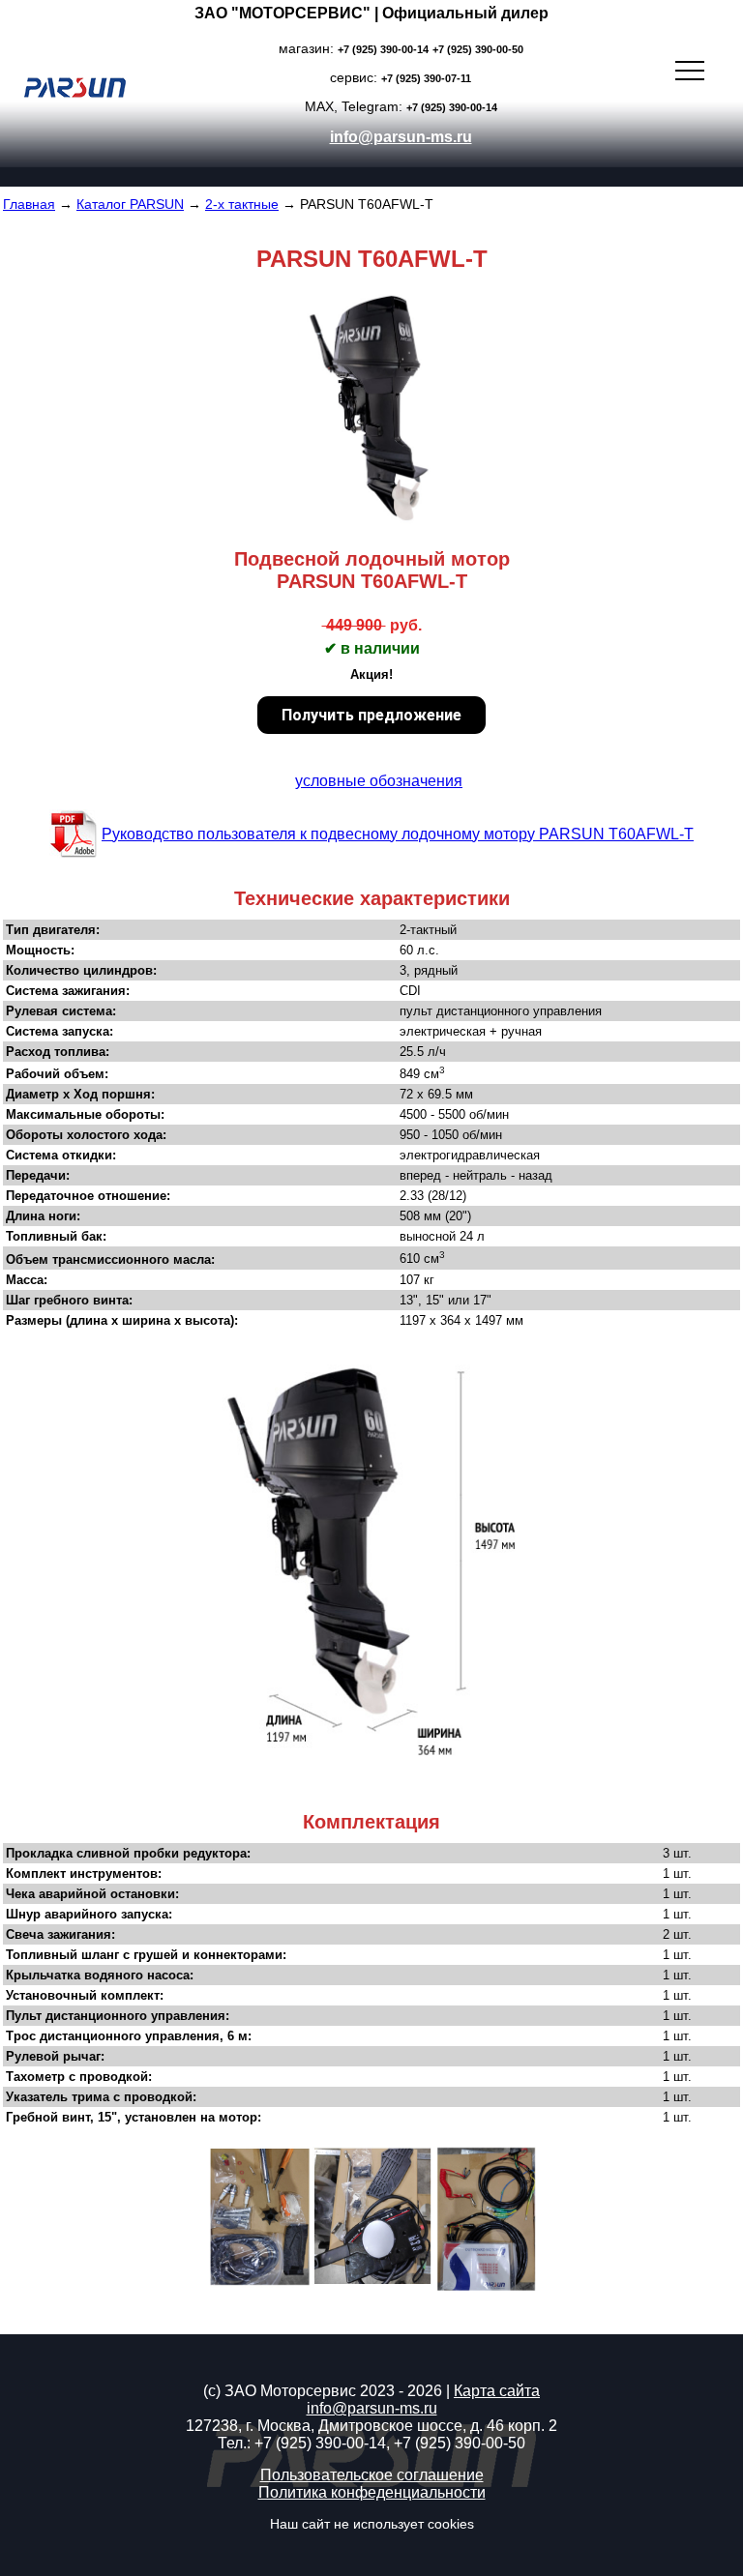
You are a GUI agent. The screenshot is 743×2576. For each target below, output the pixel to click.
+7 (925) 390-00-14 (383, 49)
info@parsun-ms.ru (401, 137)
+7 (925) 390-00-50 (478, 49)
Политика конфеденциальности (372, 2492)
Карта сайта (497, 2391)
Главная (29, 204)
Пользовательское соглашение (372, 2475)
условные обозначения (379, 781)
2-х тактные (242, 204)
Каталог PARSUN (130, 204)
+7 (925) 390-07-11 (426, 78)
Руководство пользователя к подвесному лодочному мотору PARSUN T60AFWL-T (398, 834)
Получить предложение (371, 715)
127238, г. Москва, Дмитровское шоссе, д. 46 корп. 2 (371, 2426)
